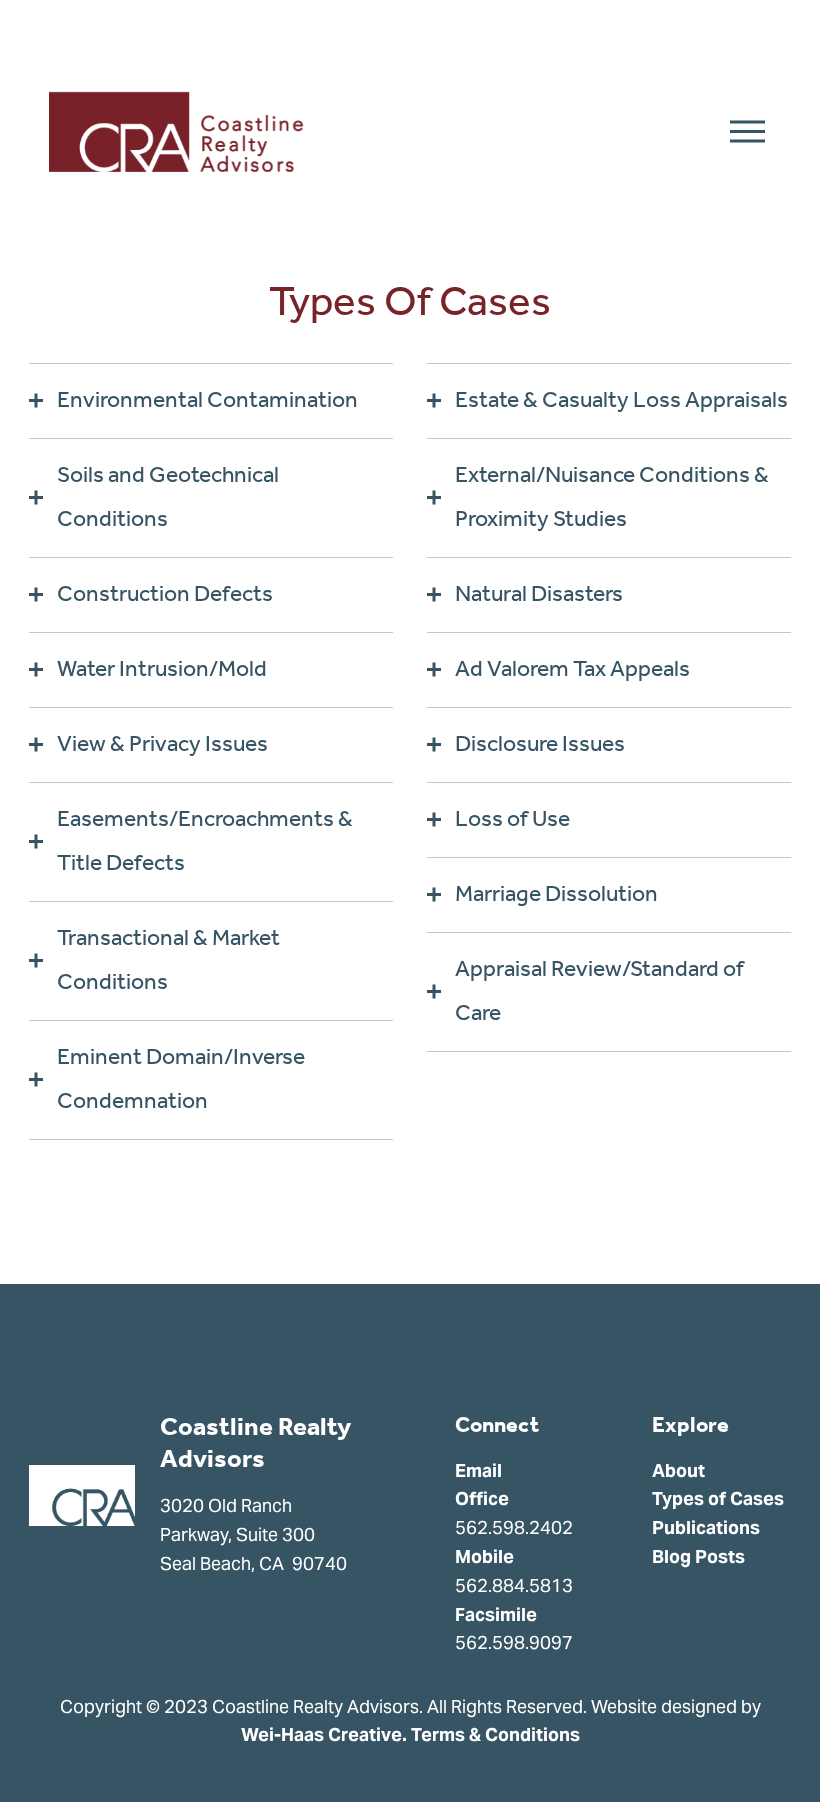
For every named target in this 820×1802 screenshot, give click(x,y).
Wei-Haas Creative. (324, 1734)
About (678, 1470)
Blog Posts (698, 1556)
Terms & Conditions (495, 1734)
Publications (706, 1527)
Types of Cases (718, 1498)
